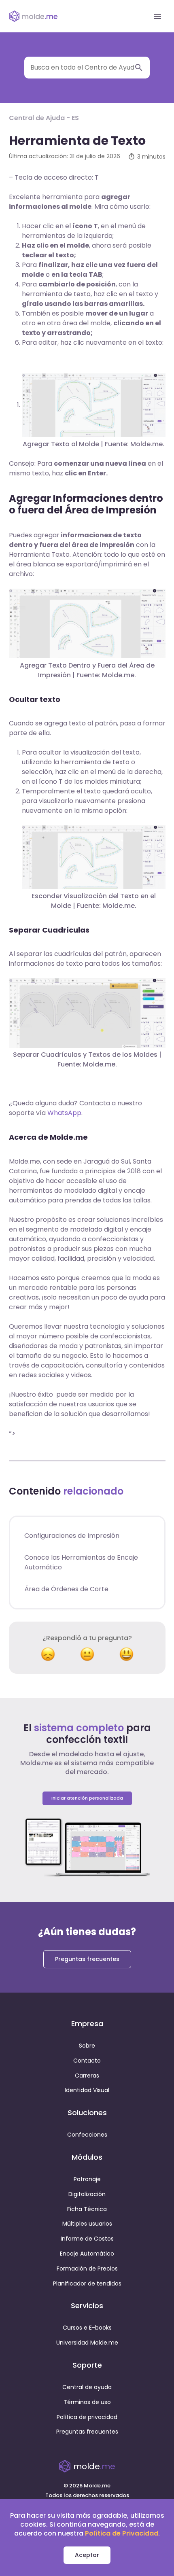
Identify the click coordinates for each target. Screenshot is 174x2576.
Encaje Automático (87, 2254)
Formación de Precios (87, 2269)
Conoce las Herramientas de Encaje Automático (81, 1562)
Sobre (87, 2046)
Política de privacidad (87, 2417)
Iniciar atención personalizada (87, 1798)
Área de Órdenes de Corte (66, 1589)
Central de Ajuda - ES (44, 118)
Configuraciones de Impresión (72, 1536)
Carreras (87, 2076)
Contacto (87, 2061)
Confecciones (87, 2135)
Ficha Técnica (87, 2209)
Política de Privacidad (122, 2533)
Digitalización (87, 2194)
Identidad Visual (87, 2090)
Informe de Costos (87, 2239)
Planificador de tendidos (87, 2283)
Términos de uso (87, 2402)
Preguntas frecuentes (87, 1959)
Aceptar (87, 2555)
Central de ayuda (87, 2387)
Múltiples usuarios (87, 2224)
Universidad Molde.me (87, 2343)
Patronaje (87, 2179)
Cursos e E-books (87, 2328)
